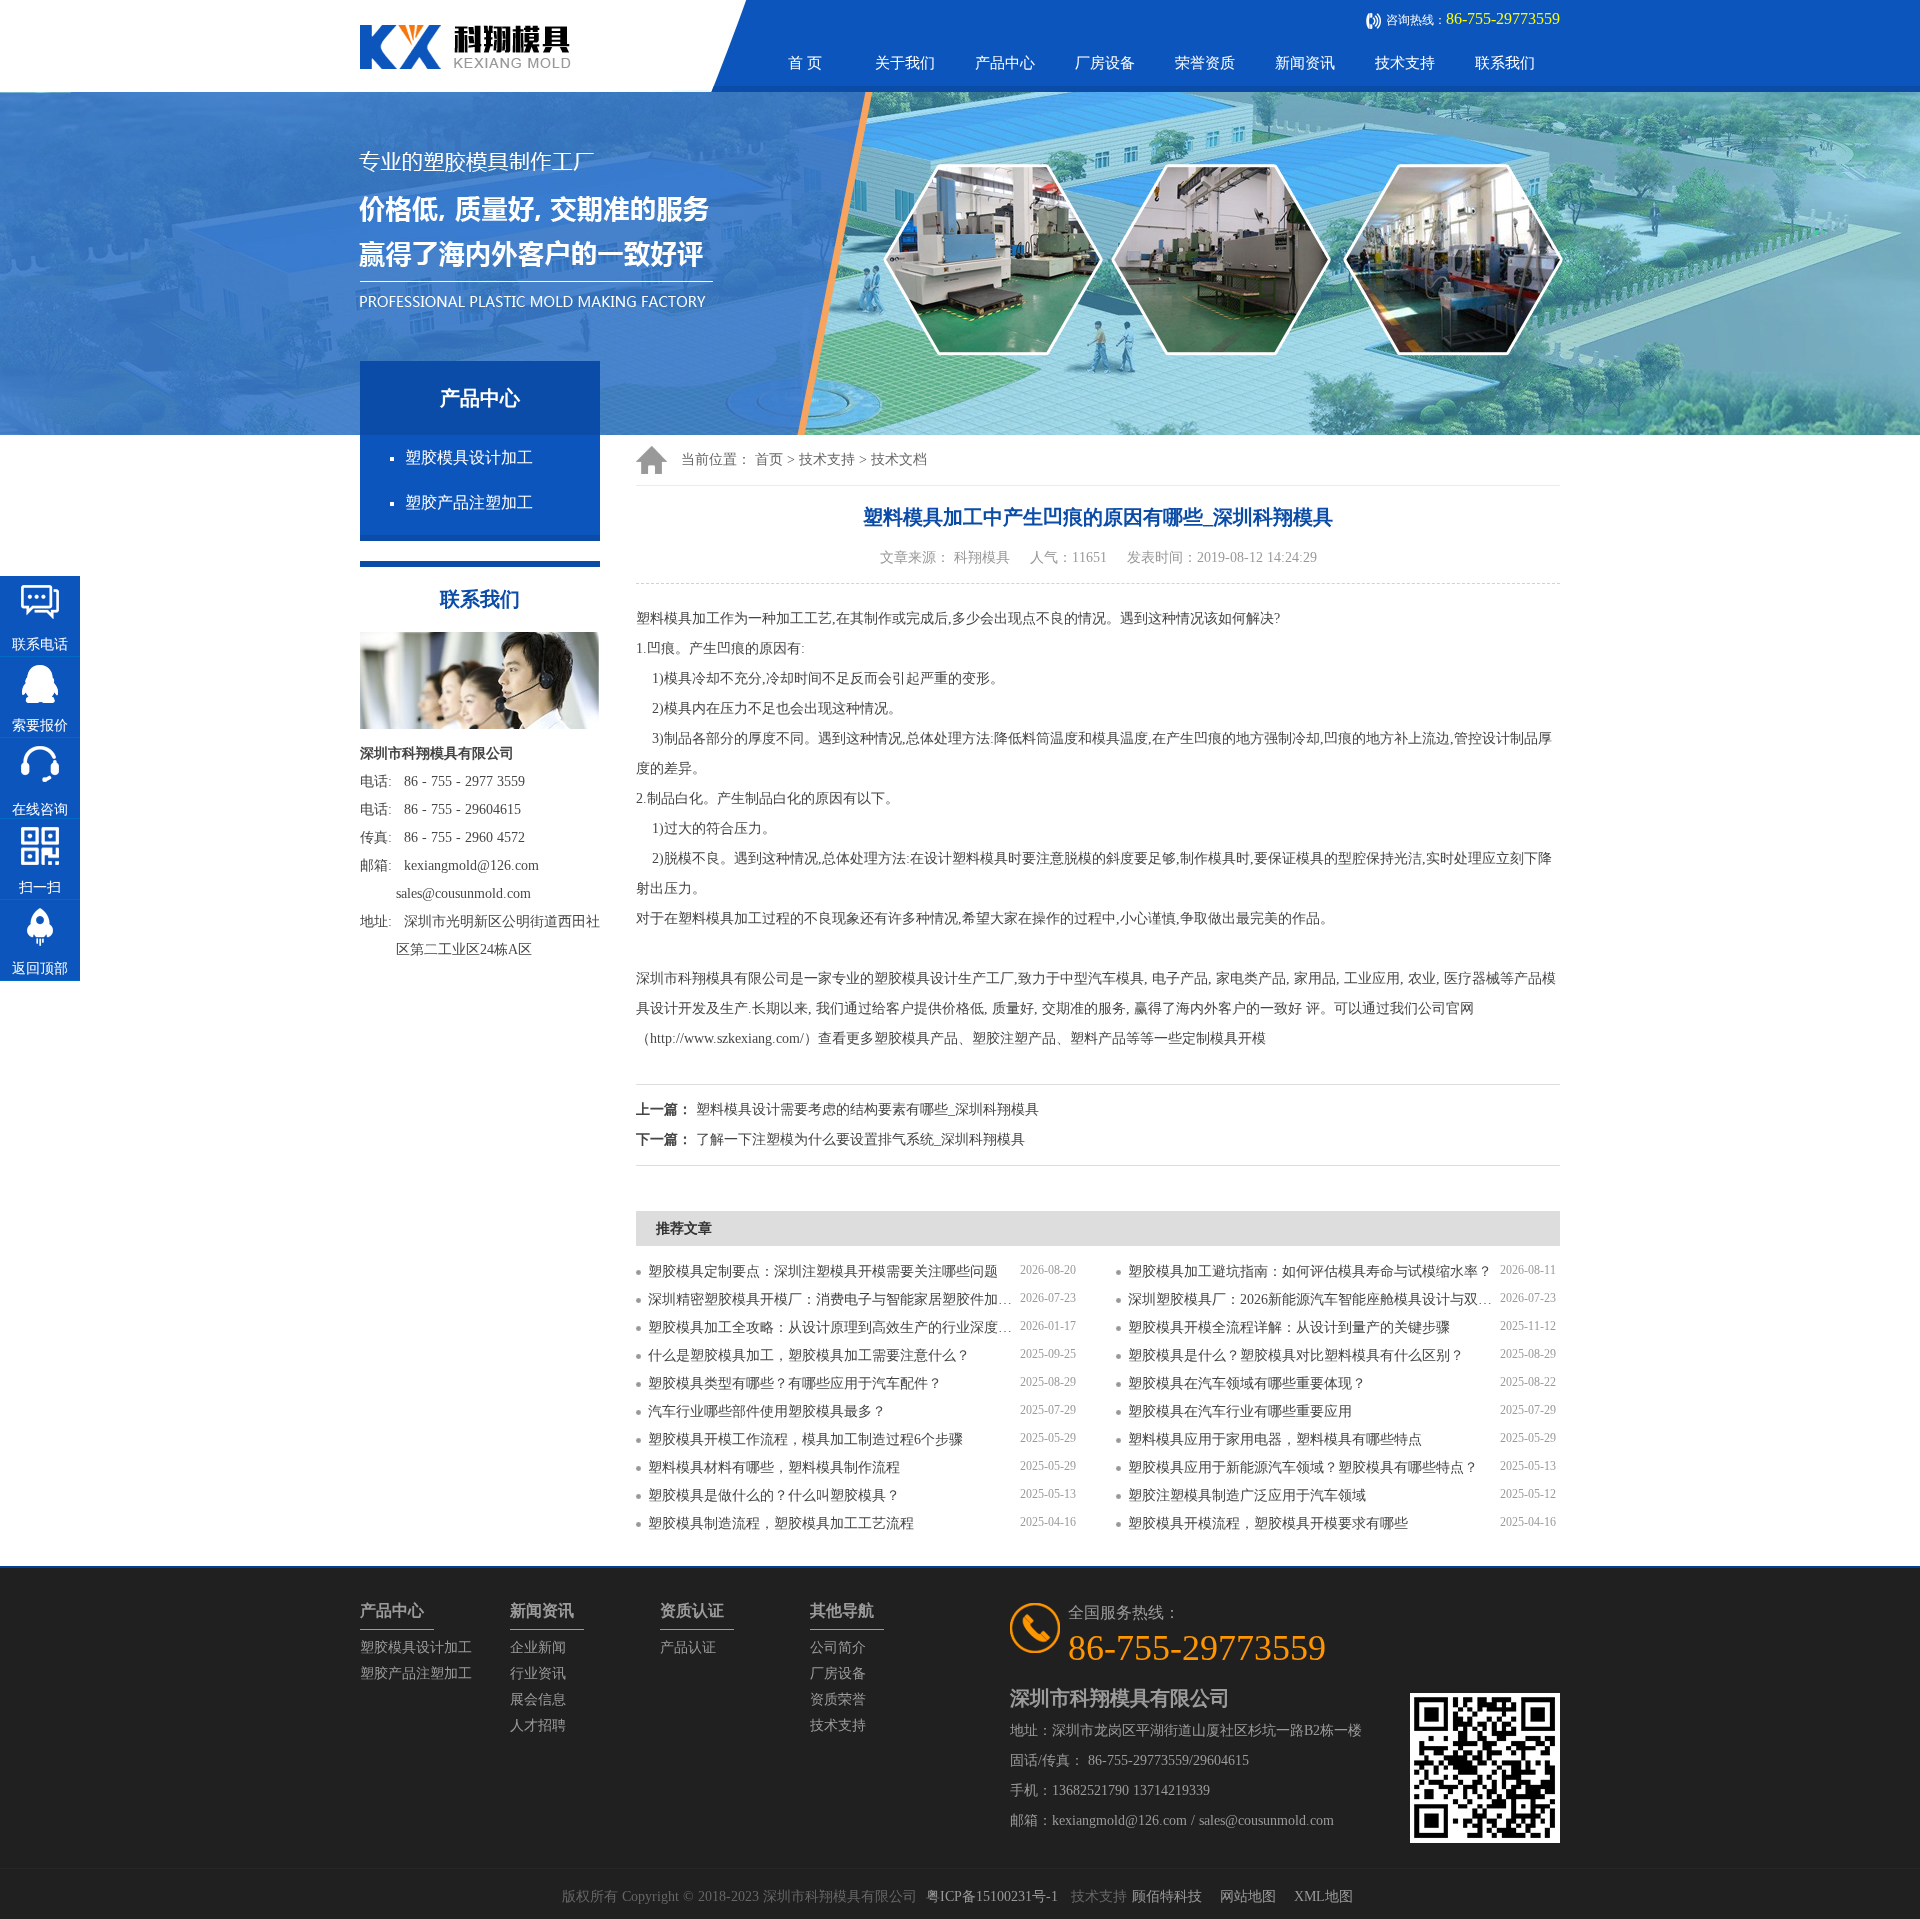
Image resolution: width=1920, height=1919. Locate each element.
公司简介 (838, 1647)
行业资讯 (538, 1673)
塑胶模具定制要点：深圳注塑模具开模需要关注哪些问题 (823, 1271)
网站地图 (1248, 1896)
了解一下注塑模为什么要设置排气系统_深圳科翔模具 (860, 1139)
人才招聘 (538, 1725)
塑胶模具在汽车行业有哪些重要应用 (1240, 1411)
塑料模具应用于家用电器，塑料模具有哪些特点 (1275, 1439)
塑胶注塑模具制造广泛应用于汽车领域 (1247, 1495)
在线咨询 (40, 809)
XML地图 (1323, 1896)
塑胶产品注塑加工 (469, 502)
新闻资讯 (1305, 63)
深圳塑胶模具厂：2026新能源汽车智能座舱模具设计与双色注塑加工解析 (1314, 1299)
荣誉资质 (1205, 63)
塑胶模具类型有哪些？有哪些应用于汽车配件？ (795, 1383)
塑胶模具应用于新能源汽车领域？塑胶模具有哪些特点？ (1303, 1467)
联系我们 (1505, 63)
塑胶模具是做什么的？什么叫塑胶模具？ (774, 1495)
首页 (769, 459)
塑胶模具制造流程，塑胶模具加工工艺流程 (781, 1523)
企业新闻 (538, 1647)
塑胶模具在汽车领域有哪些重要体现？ (1247, 1383)
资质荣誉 (838, 1699)
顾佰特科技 (1167, 1896)
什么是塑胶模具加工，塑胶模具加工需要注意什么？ (809, 1355)
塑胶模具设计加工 (469, 457)
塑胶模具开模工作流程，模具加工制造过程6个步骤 (805, 1439)
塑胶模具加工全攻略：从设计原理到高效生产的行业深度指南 (834, 1327)
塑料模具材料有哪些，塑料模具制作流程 (774, 1467)
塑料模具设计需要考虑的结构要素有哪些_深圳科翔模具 (867, 1109)
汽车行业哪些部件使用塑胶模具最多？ (767, 1411)
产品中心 (1005, 63)
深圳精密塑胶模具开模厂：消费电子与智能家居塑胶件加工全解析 (834, 1299)
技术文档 (899, 459)
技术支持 (1405, 63)
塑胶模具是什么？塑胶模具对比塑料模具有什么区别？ (1296, 1355)
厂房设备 (1105, 63)
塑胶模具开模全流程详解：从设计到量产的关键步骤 (1289, 1327)
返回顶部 (40, 968)
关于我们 (905, 63)
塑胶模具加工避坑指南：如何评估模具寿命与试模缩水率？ (1310, 1271)
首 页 (805, 63)
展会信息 (538, 1699)
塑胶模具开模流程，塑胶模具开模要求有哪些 (1268, 1523)
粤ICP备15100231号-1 (992, 1896)
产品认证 (688, 1647)
